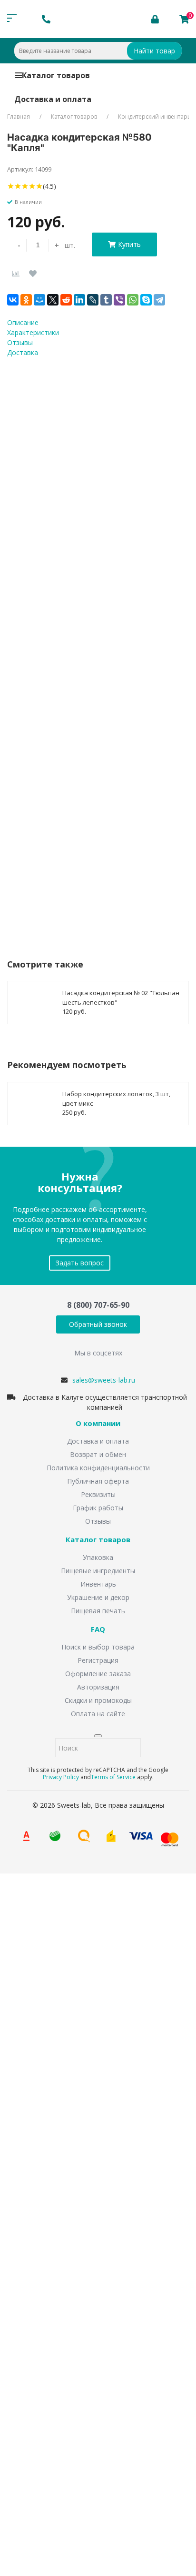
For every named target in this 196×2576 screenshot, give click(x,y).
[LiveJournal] (93, 300)
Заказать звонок (48, 2000)
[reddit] (66, 300)
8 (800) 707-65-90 (98, 1305)
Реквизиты (98, 1494)
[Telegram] (159, 300)
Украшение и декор (98, 1597)
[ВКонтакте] (13, 300)
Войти (35, 2432)
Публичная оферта (98, 1481)
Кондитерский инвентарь (154, 117)
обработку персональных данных (139, 828)
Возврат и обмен (98, 1454)
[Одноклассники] (26, 300)
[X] (53, 300)
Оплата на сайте (98, 1714)
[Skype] (146, 300)
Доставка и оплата (53, 99)
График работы (98, 1508)
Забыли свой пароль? (147, 2418)
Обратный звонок (98, 1324)
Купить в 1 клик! (64, 866)
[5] (39, 186)
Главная (19, 117)
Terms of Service (113, 1777)
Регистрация (98, 1660)
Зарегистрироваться (92, 2451)
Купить (129, 244)
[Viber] (119, 300)
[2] (18, 186)
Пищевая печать (98, 1611)
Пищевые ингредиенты (98, 1571)
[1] (11, 186)
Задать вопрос (80, 1263)
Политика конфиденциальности (98, 1468)
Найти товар (154, 51)
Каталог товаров (56, 75)
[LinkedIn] (79, 300)
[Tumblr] (106, 300)
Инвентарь (98, 1584)
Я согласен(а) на (111, 828)
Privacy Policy (61, 1777)
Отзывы (98, 1521)
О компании (98, 1424)
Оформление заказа (98, 1674)
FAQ (98, 1629)
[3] (25, 186)
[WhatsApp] (133, 300)
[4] (32, 186)
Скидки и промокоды (98, 1700)
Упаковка (98, 1557)
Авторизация (98, 1687)
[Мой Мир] (39, 300)
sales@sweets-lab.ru (104, 1380)
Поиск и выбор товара (98, 1647)
